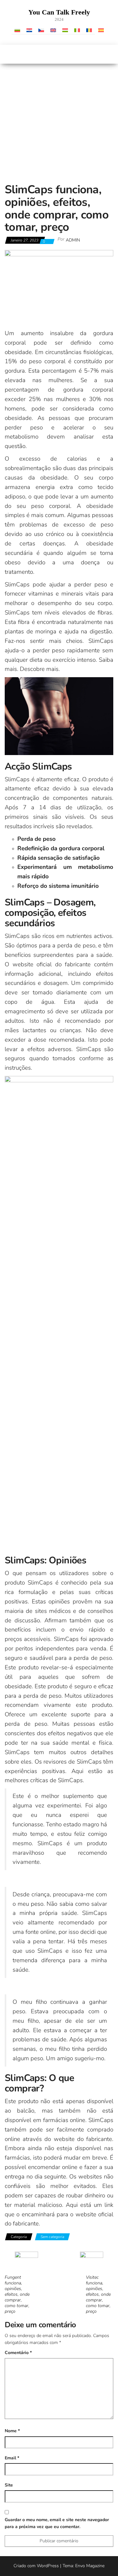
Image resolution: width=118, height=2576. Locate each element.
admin (73, 240)
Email (12, 2458)
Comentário (18, 2353)
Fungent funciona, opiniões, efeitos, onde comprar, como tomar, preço (17, 2294)
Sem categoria (52, 2237)
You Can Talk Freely (59, 12)
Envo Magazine (90, 2566)
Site (9, 2485)
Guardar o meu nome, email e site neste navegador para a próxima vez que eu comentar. (57, 2523)
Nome (12, 2431)
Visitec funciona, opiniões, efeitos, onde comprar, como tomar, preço (98, 2294)
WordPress (48, 2566)
